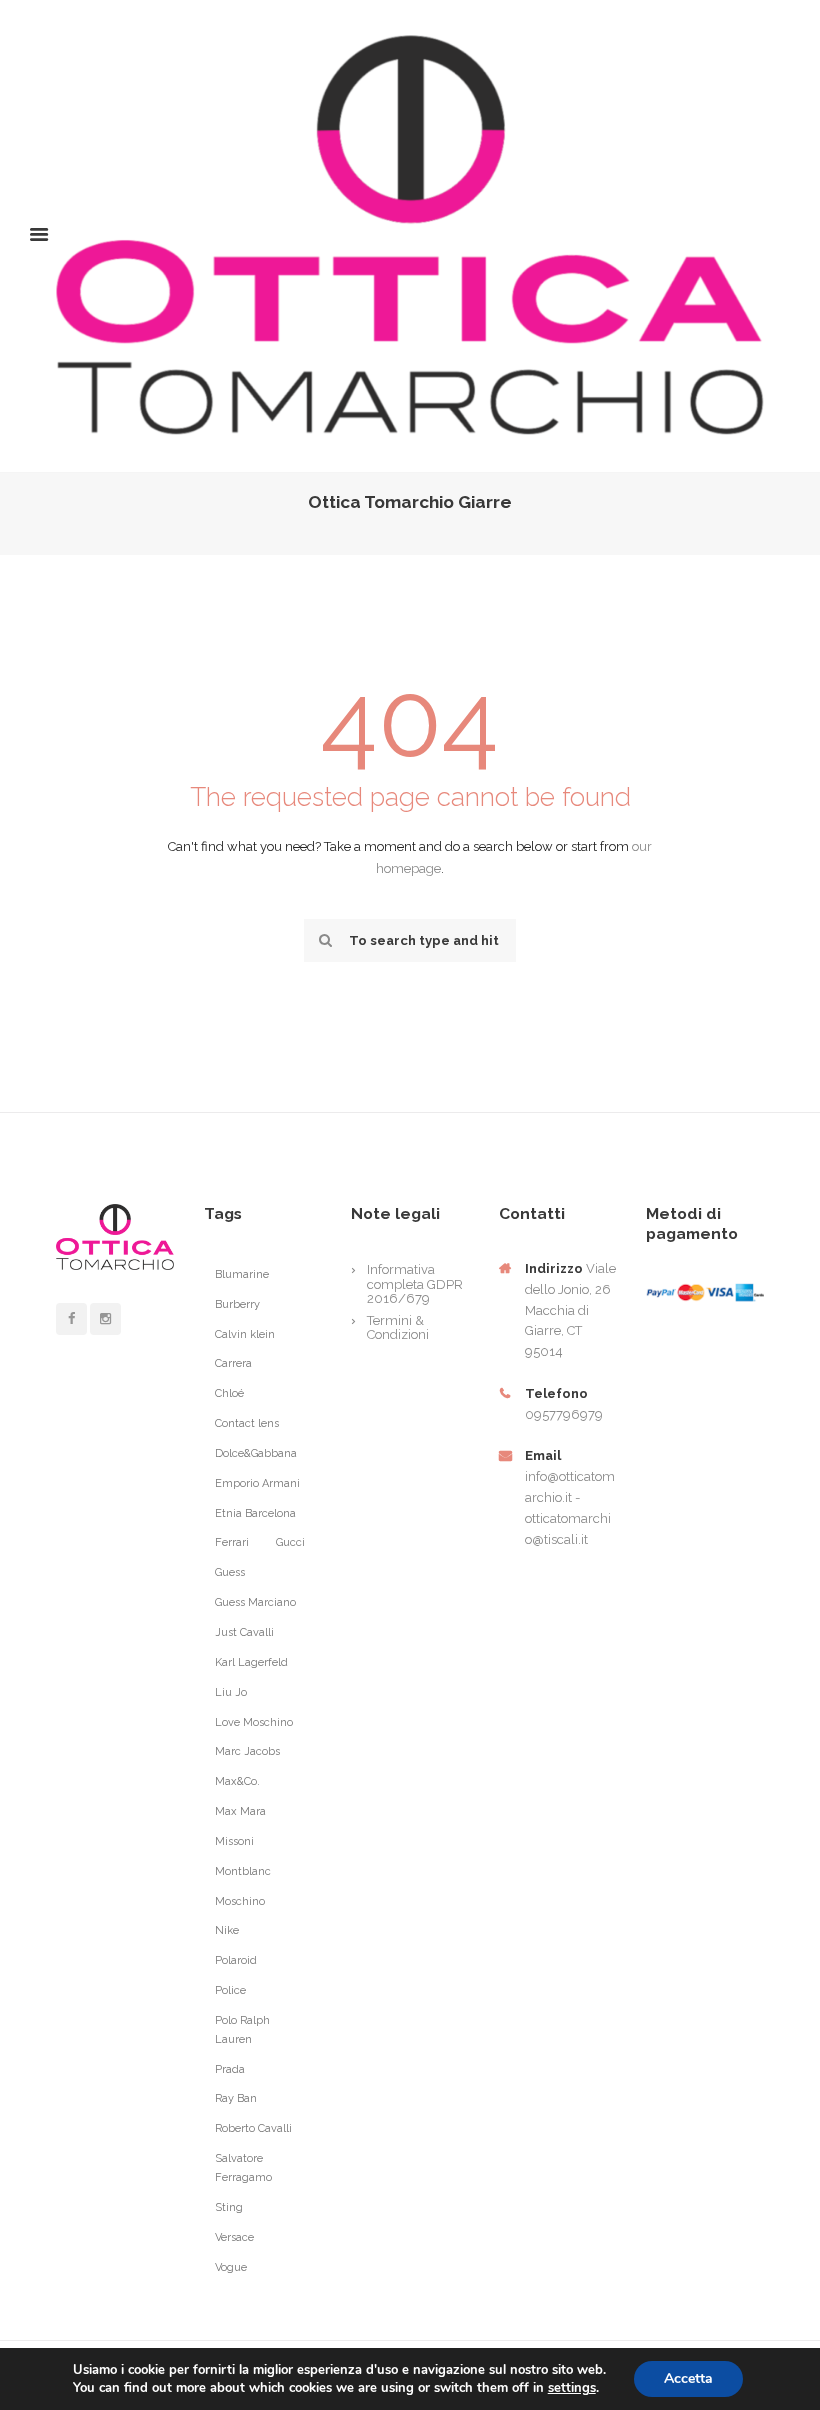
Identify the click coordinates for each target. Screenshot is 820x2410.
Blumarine (242, 1274)
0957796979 (564, 1414)
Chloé (229, 1393)
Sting (229, 2207)
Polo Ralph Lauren (242, 2030)
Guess (230, 1572)
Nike (227, 1930)
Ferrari (232, 1542)
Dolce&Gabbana (256, 1453)
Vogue (231, 2267)
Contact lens (247, 1423)
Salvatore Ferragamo (243, 2168)
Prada (230, 2069)
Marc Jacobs (247, 1751)
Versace (234, 2237)
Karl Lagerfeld (251, 1662)
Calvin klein (245, 1334)
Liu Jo (231, 1692)
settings (572, 2388)
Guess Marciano (255, 1602)
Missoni (234, 1841)
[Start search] (323, 940)
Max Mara (240, 1811)
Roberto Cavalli (253, 2128)
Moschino (240, 1901)
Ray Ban (236, 2098)
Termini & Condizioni (398, 1328)
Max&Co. (237, 1781)
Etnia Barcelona (255, 1513)
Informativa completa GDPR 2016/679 (415, 1284)
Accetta (688, 2378)
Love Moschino (254, 1722)
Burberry (237, 1304)
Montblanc (243, 1871)
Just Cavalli (244, 1632)
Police (230, 1990)
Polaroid (236, 1960)
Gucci (290, 1542)
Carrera (233, 1363)
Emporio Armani (257, 1483)
